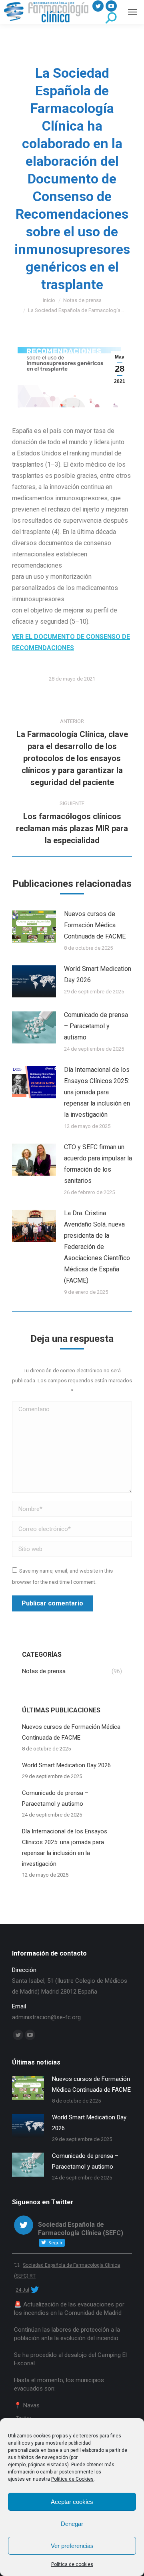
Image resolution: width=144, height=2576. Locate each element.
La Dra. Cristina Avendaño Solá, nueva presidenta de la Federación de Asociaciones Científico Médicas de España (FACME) (97, 1247)
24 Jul (22, 2290)
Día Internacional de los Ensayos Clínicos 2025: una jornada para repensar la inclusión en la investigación (97, 1092)
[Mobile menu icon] (132, 12)
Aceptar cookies (72, 2502)
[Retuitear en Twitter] (17, 2265)
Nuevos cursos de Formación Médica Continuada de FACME (95, 925)
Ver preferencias (72, 2546)
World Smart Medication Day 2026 (98, 974)
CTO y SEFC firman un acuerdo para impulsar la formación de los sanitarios (98, 1164)
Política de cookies (72, 2564)
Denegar (72, 2524)
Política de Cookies (72, 2479)
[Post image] (34, 926)
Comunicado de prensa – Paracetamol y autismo (96, 1026)
